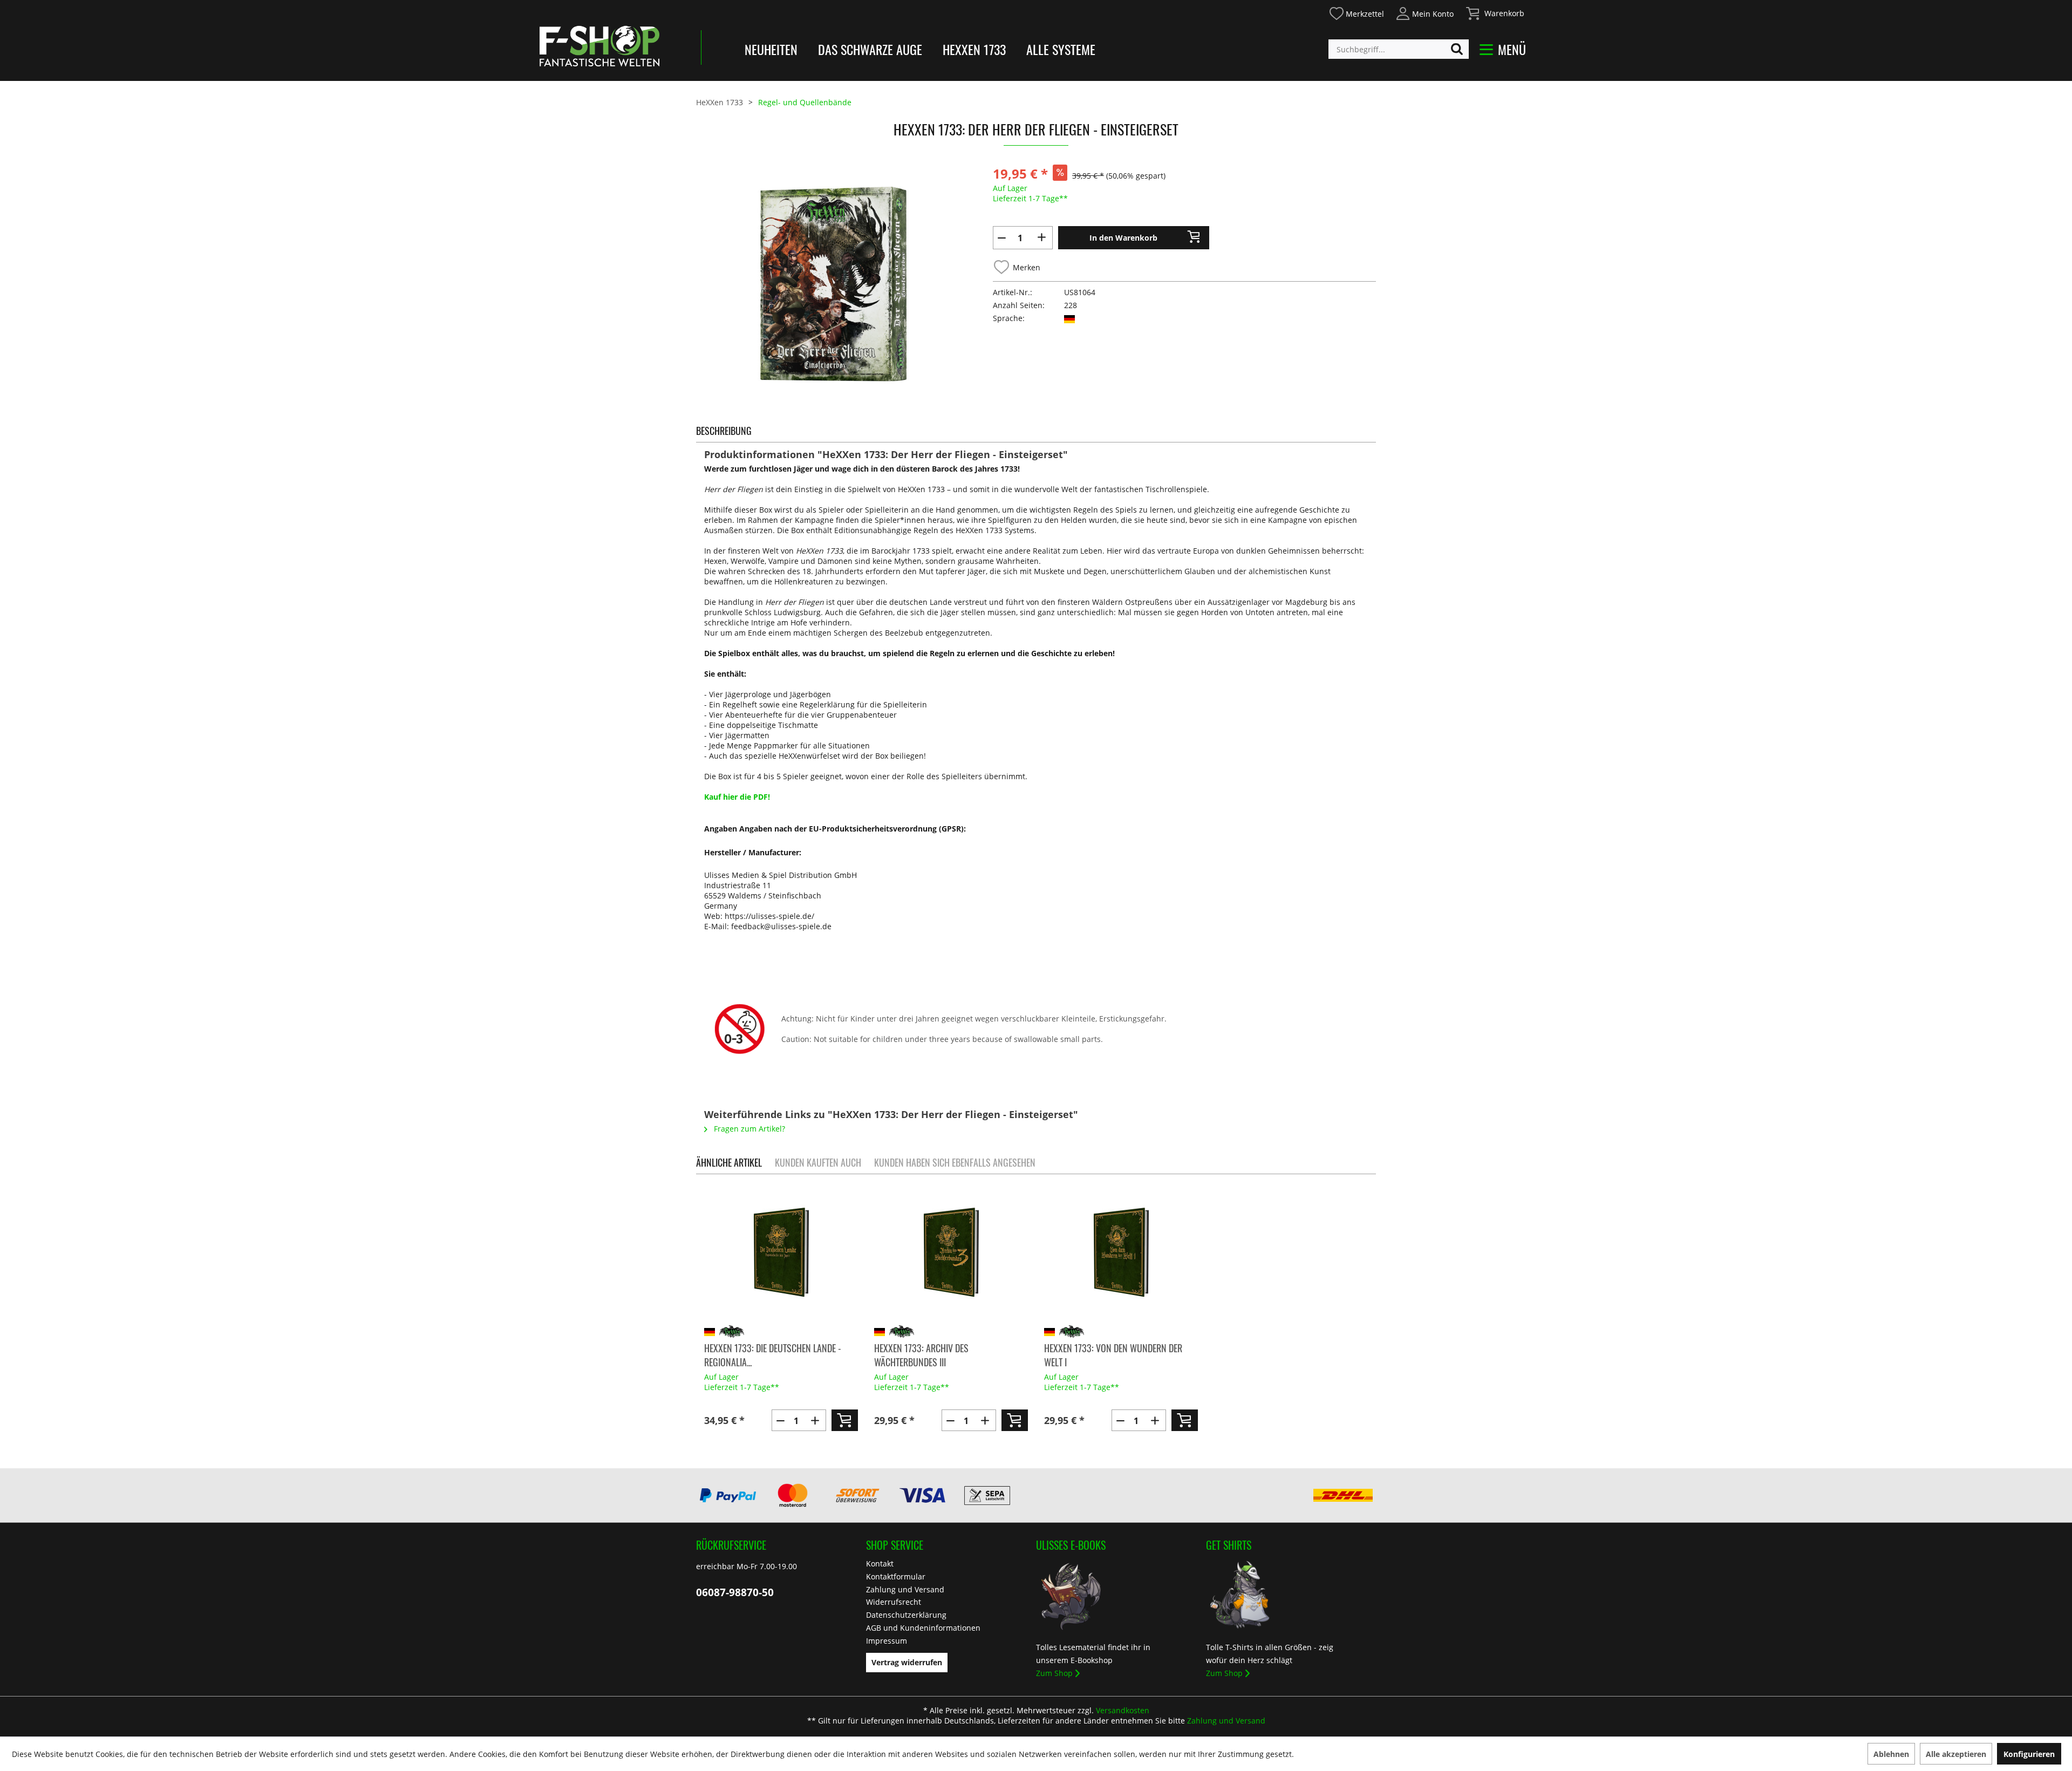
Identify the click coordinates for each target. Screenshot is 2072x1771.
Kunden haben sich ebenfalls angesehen (955, 1162)
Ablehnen (1891, 1754)
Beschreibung (724, 431)
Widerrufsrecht (894, 1602)
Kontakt (880, 1564)
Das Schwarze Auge (870, 49)
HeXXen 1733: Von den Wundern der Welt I (1113, 1355)
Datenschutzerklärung (906, 1615)
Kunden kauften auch (818, 1162)
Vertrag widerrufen (907, 1662)
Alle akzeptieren (1956, 1754)
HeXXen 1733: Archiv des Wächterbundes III (921, 1355)
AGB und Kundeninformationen (923, 1628)
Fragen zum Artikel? (748, 1129)
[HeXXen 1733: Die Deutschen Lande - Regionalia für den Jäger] (781, 1252)
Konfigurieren (2029, 1754)
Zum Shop (1054, 1673)
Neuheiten (771, 49)
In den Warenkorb (1123, 238)
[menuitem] (1356, 12)
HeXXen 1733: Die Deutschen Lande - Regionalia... (773, 1355)
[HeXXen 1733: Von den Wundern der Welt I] (1121, 1252)
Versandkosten (1123, 1710)
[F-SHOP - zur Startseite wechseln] (599, 46)
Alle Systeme (1061, 49)
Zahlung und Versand (905, 1589)
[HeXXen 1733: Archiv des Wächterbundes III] (951, 1252)
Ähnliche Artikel (729, 1162)
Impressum (887, 1641)
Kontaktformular (896, 1576)
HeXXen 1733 (974, 49)
